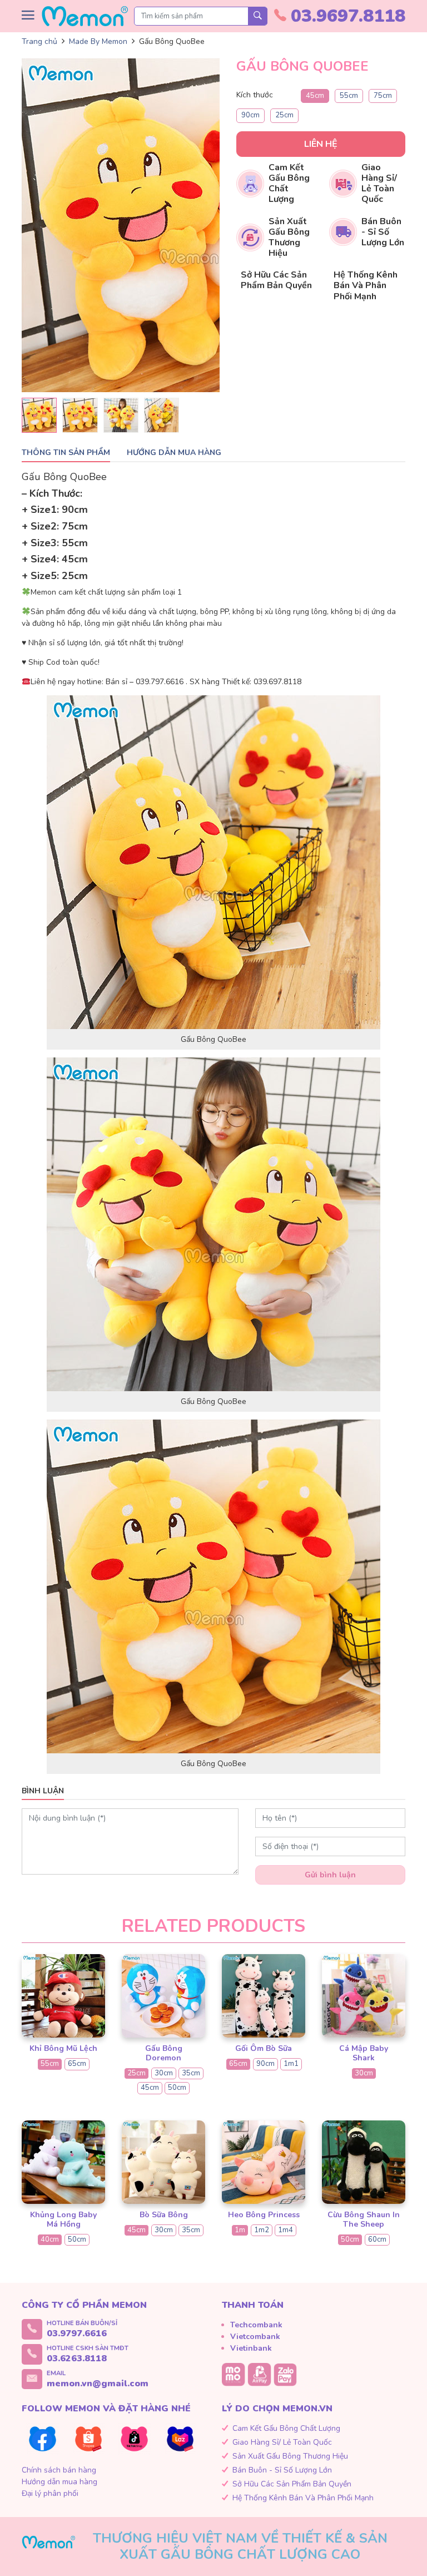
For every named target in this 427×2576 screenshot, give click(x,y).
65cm (77, 2064)
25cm (284, 115)
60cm (377, 2239)
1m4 (286, 2230)
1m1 (291, 2064)
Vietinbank (251, 2348)
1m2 (262, 2230)
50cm (177, 2088)
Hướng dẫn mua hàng (174, 453)
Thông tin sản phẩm (66, 453)
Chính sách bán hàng (59, 2470)
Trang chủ (39, 41)
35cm (191, 2073)
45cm (315, 96)
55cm (349, 96)
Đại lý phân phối (50, 2493)
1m (240, 2230)
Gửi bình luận (330, 1875)
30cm (164, 2073)
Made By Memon (98, 41)
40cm (50, 2239)
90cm (250, 115)
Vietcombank (255, 2337)
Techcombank (256, 2325)
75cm (383, 96)
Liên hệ (321, 144)
